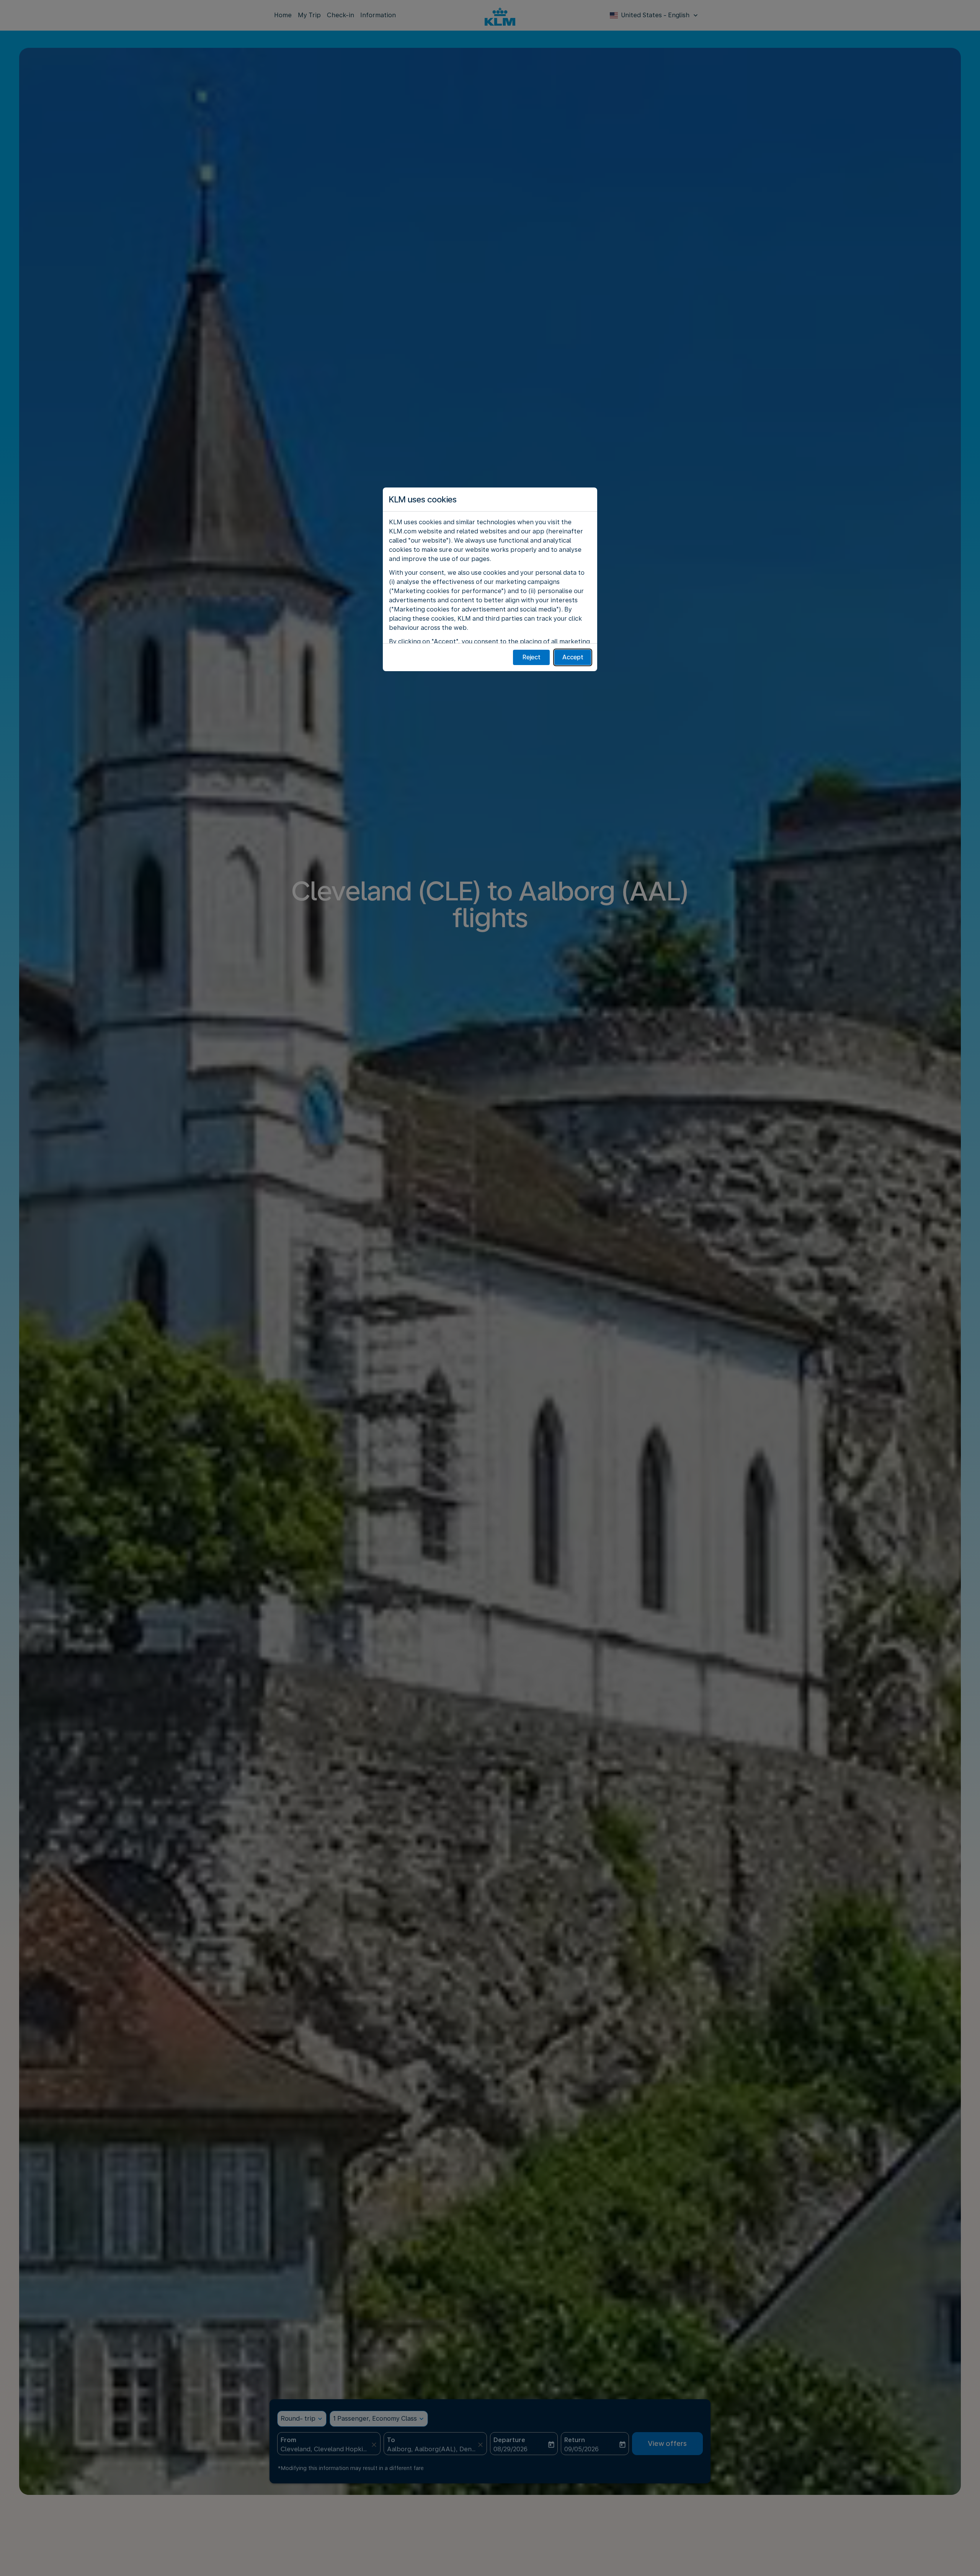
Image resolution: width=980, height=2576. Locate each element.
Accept (573, 657)
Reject (532, 657)
